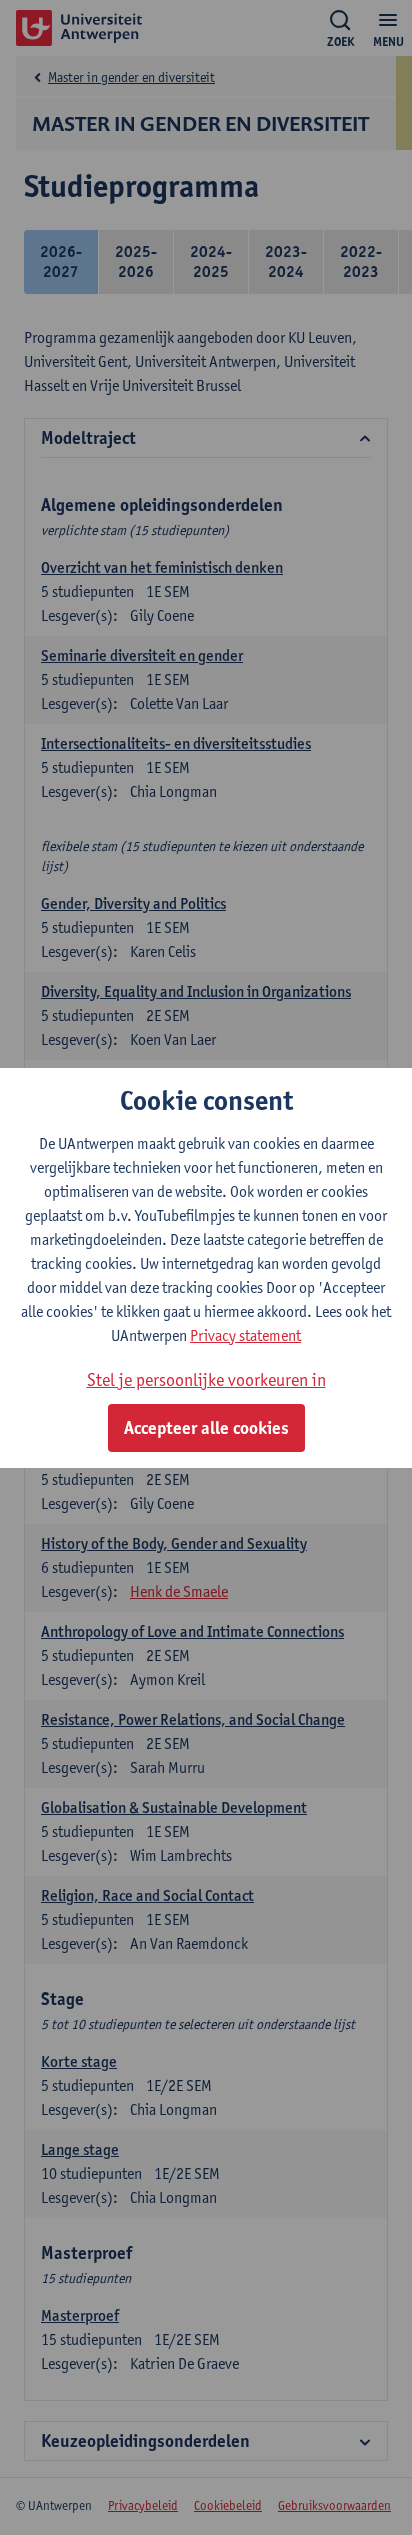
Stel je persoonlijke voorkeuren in (206, 1379)
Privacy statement (245, 1335)
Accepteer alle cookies (206, 1428)
